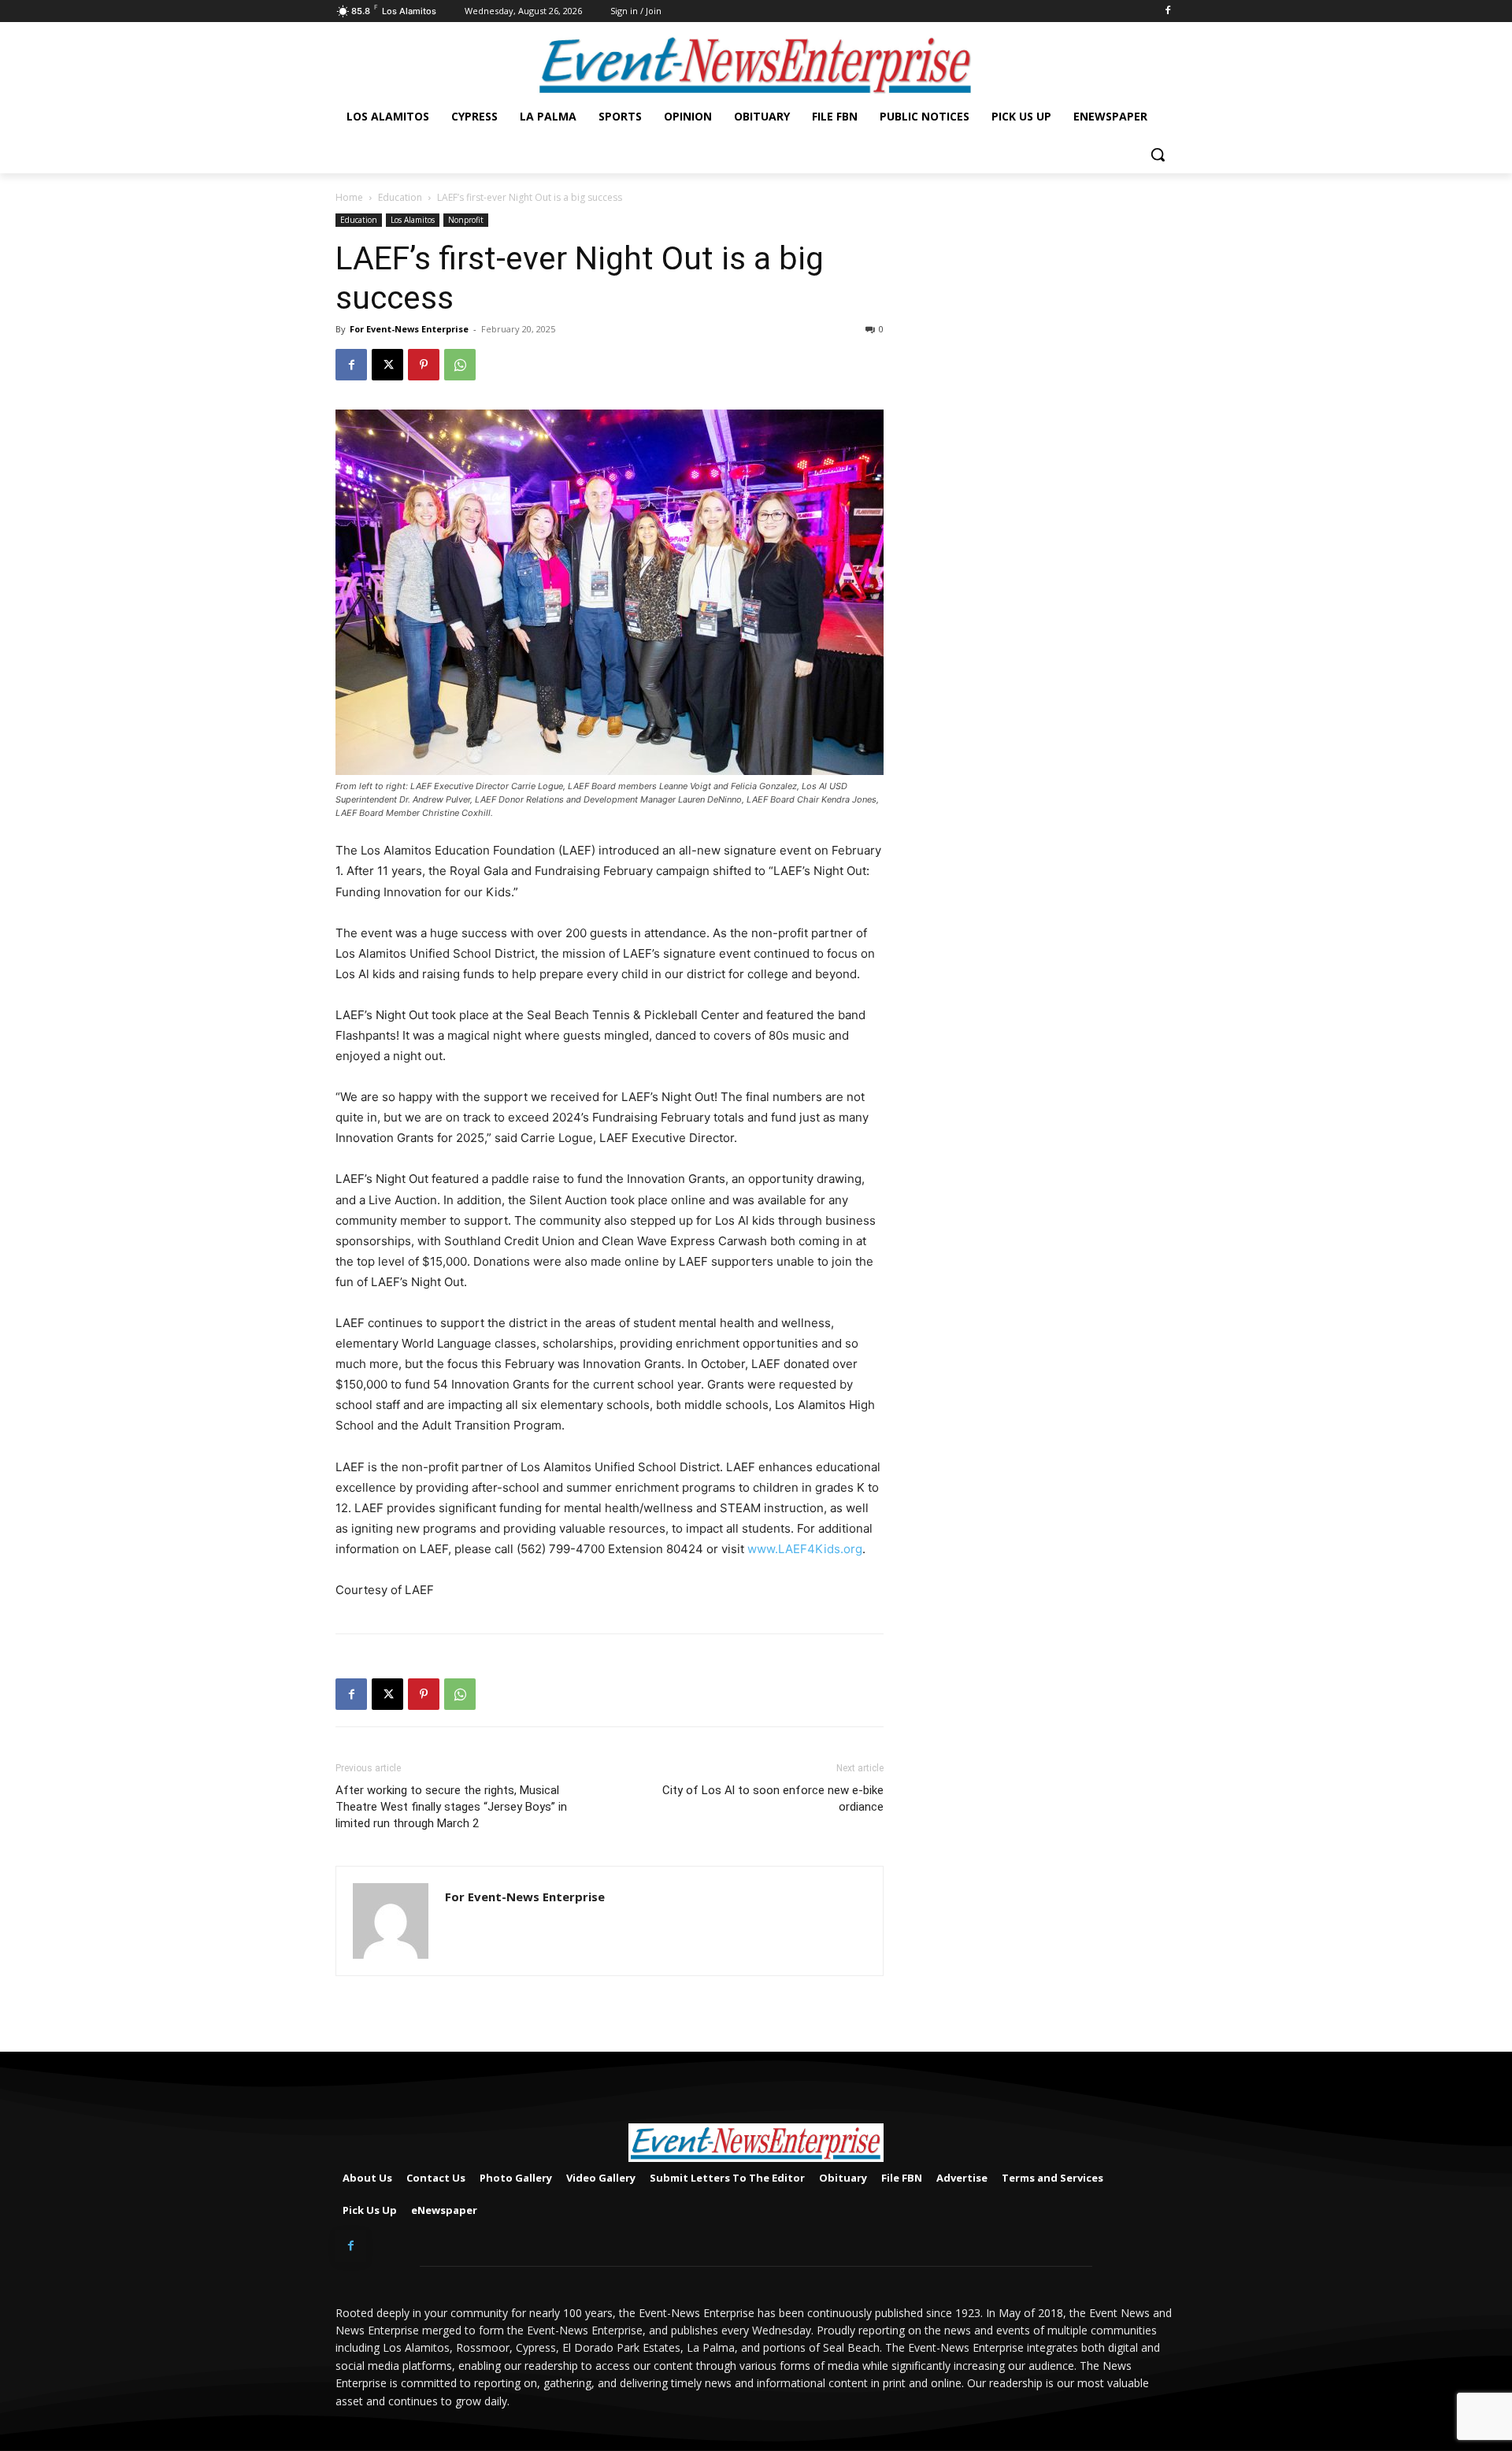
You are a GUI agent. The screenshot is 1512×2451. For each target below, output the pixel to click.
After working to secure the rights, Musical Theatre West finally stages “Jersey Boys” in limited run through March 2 (451, 1807)
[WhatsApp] (460, 365)
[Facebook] (1167, 11)
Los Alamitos (413, 220)
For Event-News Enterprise (409, 329)
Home (349, 197)
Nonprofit (466, 220)
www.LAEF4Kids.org (805, 1549)
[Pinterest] (424, 365)
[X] (387, 365)
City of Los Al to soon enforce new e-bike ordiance (773, 1798)
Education (400, 197)
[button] (1158, 154)
